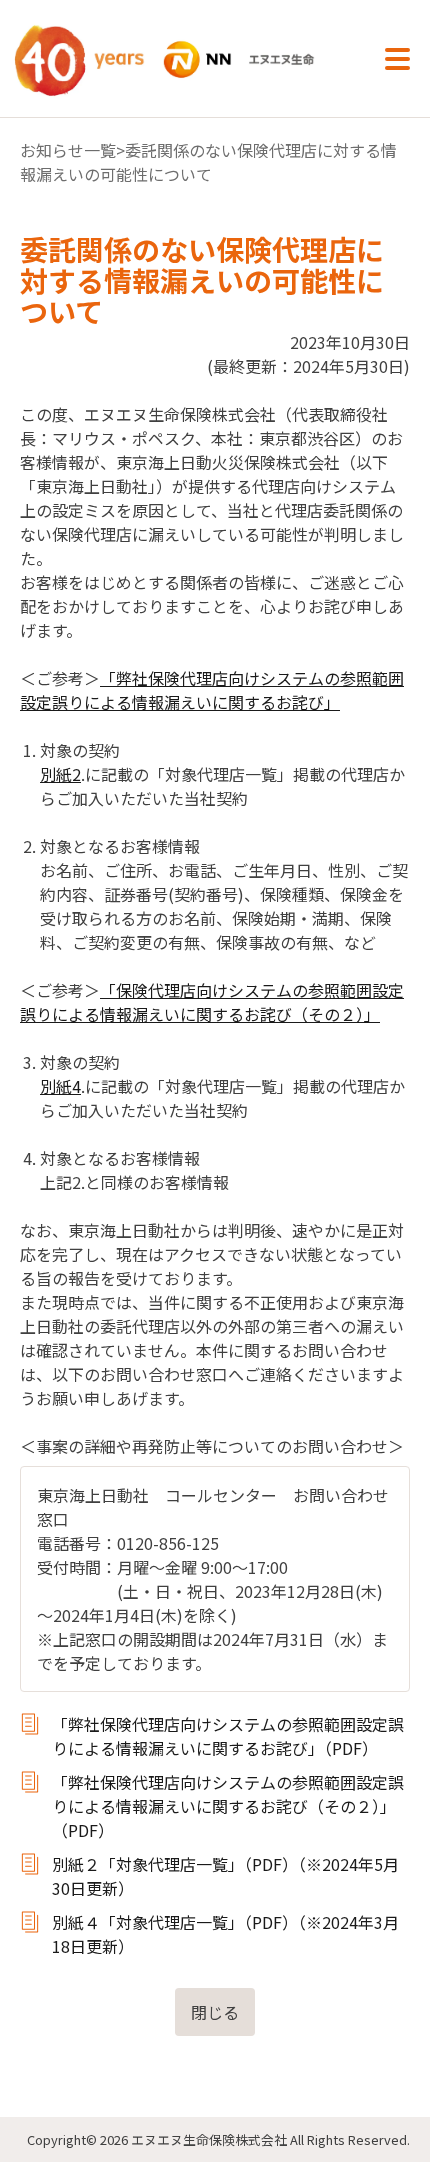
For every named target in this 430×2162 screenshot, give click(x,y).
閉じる (215, 2012)
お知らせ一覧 (68, 150)
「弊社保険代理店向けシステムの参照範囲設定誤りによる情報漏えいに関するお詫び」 (212, 690)
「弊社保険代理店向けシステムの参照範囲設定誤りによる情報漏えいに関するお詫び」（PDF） (228, 1736)
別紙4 (60, 1086)
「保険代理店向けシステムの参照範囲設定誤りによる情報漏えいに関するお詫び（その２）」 (212, 1002)
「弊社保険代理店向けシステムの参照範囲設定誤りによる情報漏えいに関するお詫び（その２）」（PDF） (228, 1806)
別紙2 (60, 774)
